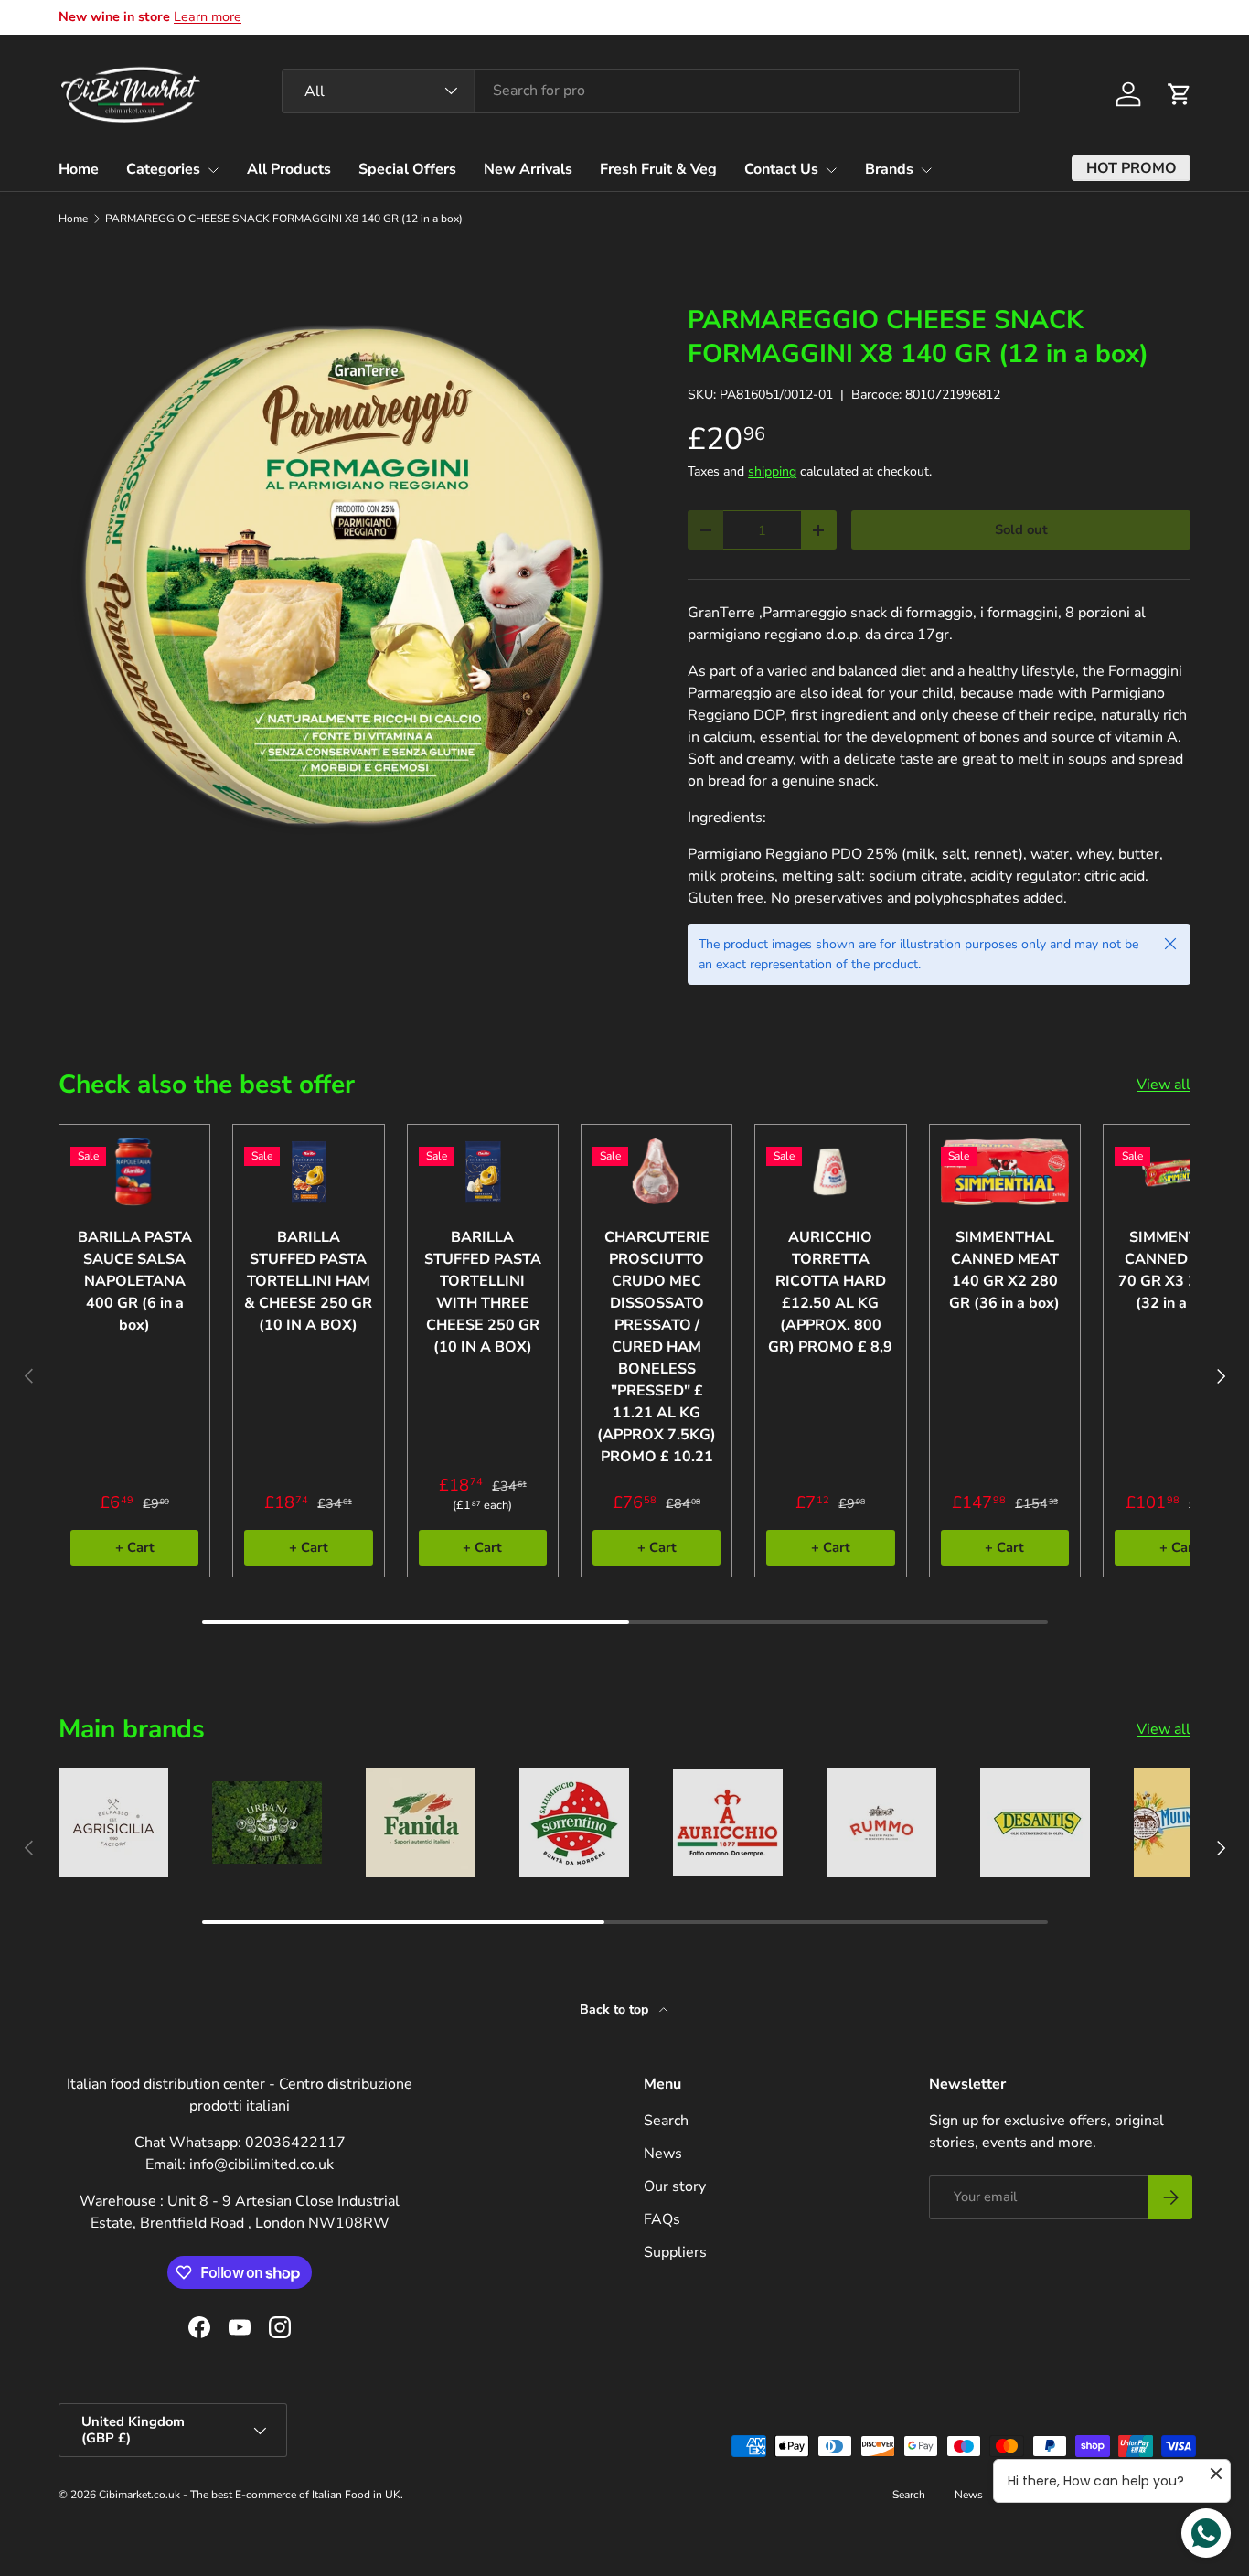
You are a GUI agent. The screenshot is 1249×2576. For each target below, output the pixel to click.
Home (79, 169)
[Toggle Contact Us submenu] (831, 170)
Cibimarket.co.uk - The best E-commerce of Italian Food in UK (250, 2495)
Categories (163, 169)
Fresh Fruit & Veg (658, 169)
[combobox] (651, 91)
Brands (889, 169)
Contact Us (781, 169)
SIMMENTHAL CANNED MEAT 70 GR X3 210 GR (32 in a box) (1179, 1270)
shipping (772, 471)
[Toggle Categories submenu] (213, 170)
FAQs (662, 2219)
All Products (289, 169)
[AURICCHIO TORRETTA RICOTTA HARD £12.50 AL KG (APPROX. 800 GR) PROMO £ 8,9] (830, 1172)
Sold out (1021, 529)
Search (666, 2121)
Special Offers (407, 169)
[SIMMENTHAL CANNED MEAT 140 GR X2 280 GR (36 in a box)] (1005, 1172)
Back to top (616, 2009)
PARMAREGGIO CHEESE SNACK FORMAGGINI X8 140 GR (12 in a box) (284, 219)
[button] (1180, 94)
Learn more (208, 16)
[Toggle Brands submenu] (926, 170)
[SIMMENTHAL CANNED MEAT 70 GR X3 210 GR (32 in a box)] (1179, 1172)
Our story (675, 2186)
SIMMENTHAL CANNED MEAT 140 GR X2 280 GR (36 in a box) (1004, 1270)
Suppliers (675, 2252)
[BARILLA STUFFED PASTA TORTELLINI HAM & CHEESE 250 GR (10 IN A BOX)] (308, 1172)
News (663, 2154)
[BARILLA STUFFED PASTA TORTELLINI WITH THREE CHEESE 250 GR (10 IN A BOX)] (483, 1172)
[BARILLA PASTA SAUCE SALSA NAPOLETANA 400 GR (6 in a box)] (134, 1172)
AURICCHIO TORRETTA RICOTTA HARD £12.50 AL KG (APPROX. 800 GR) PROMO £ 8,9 (830, 1292)
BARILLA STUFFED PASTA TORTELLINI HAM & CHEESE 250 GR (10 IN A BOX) (308, 1281)
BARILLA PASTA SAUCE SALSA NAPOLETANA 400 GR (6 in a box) (135, 1281)
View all (1164, 1085)
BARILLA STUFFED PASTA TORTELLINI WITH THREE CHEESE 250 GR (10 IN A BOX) (483, 1292)
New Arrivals (528, 169)
